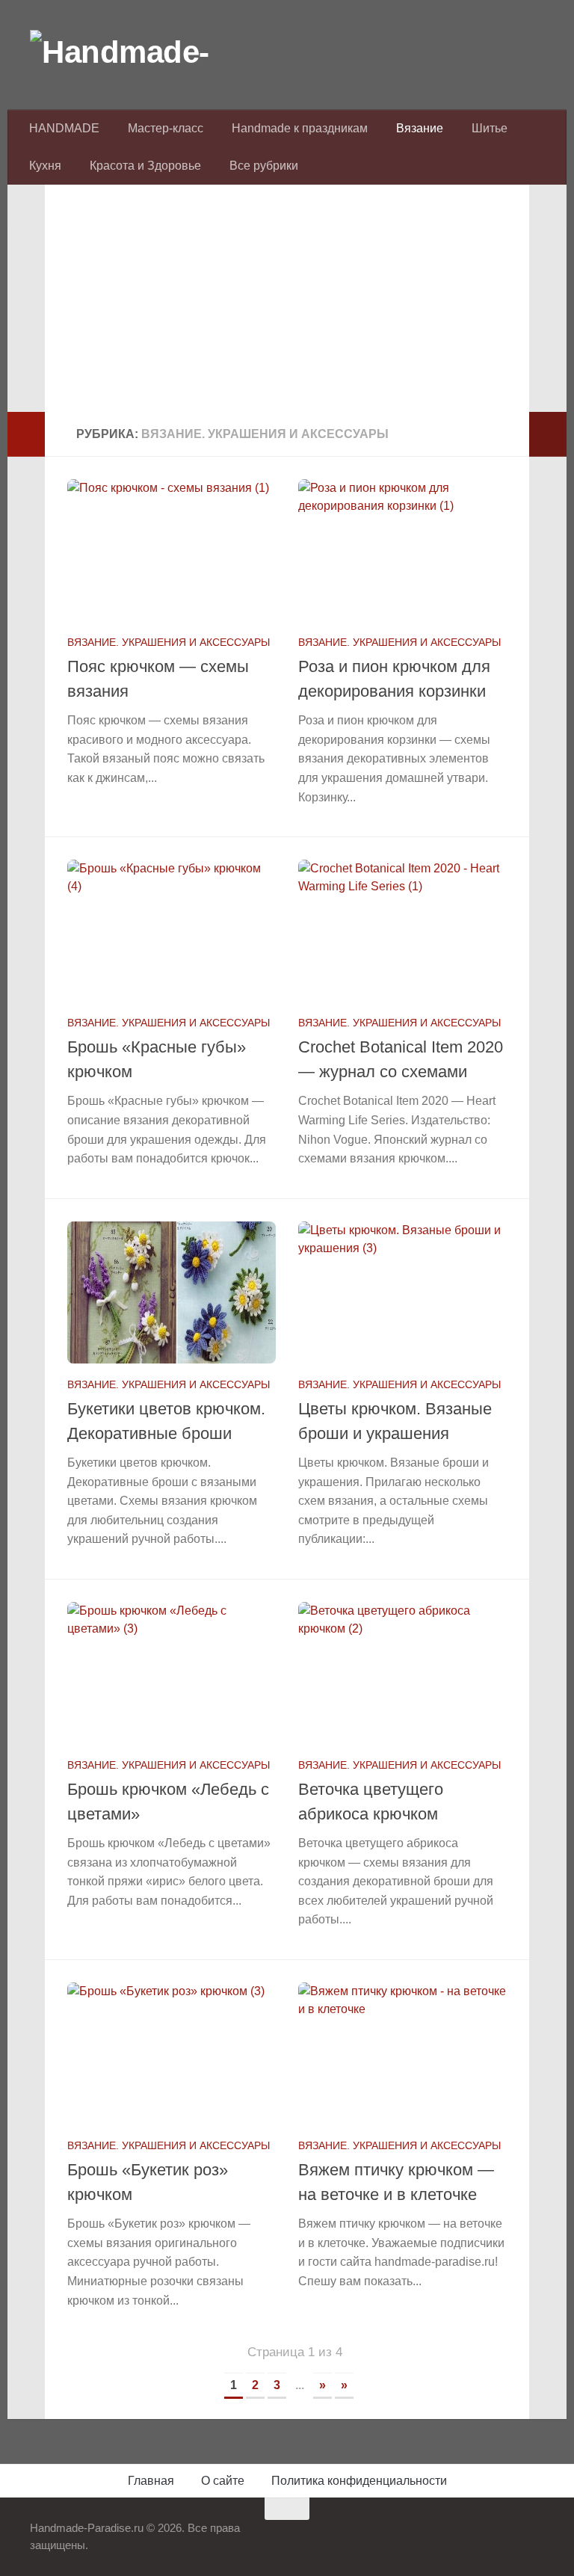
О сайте (223, 2481)
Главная (151, 2481)
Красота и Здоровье (145, 166)
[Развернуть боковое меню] (26, 434)
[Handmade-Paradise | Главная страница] (142, 52)
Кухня (45, 166)
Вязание (420, 128)
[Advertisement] (287, 307)
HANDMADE (64, 128)
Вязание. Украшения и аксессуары (169, 642)
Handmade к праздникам (300, 128)
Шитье (490, 128)
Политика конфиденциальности (359, 2481)
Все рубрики (264, 166)
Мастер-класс (166, 128)
